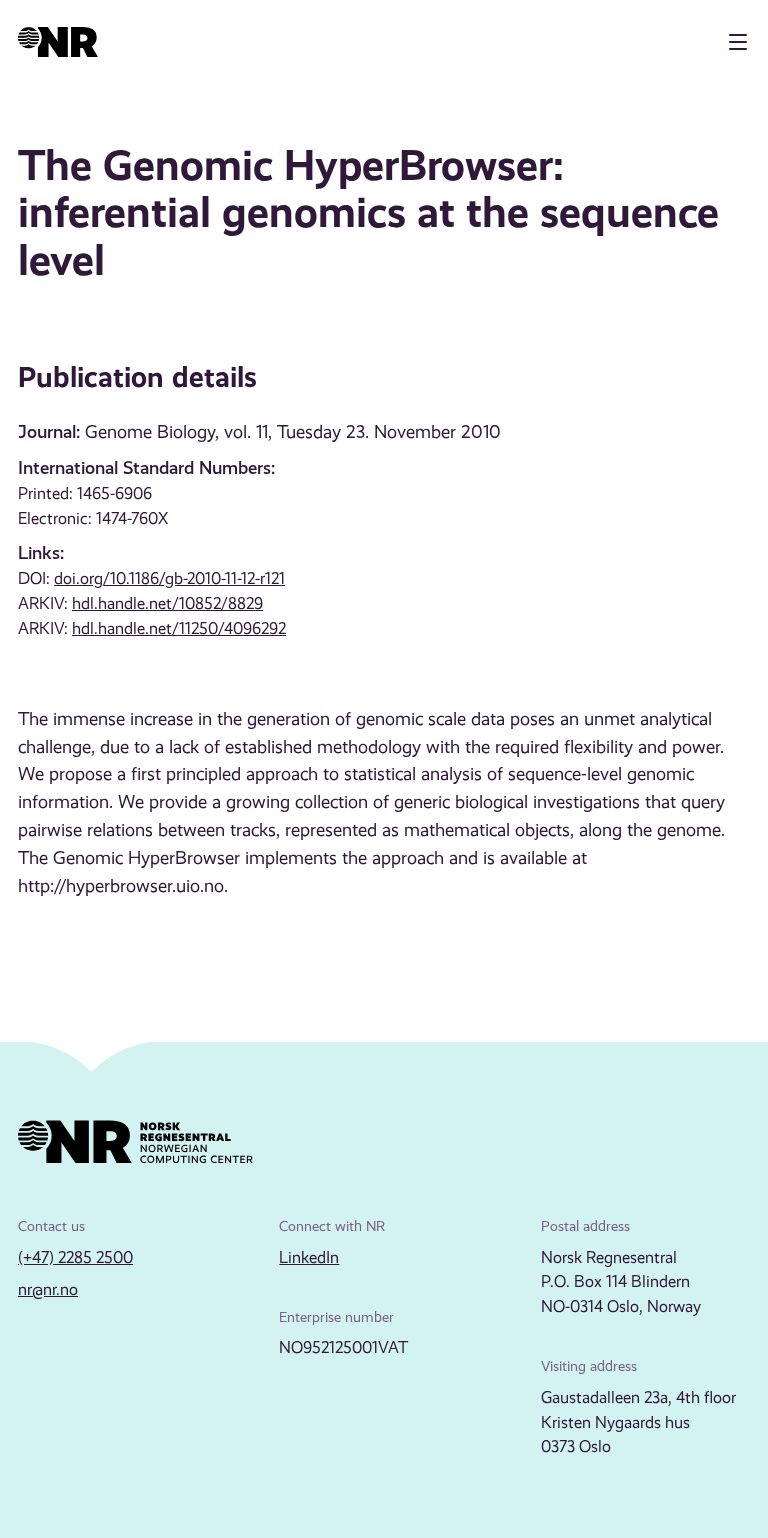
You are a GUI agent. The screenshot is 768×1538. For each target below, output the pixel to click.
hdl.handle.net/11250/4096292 (179, 628)
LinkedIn (309, 1257)
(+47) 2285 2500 (75, 1257)
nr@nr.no (48, 1289)
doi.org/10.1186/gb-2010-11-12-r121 (169, 578)
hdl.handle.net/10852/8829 (167, 603)
